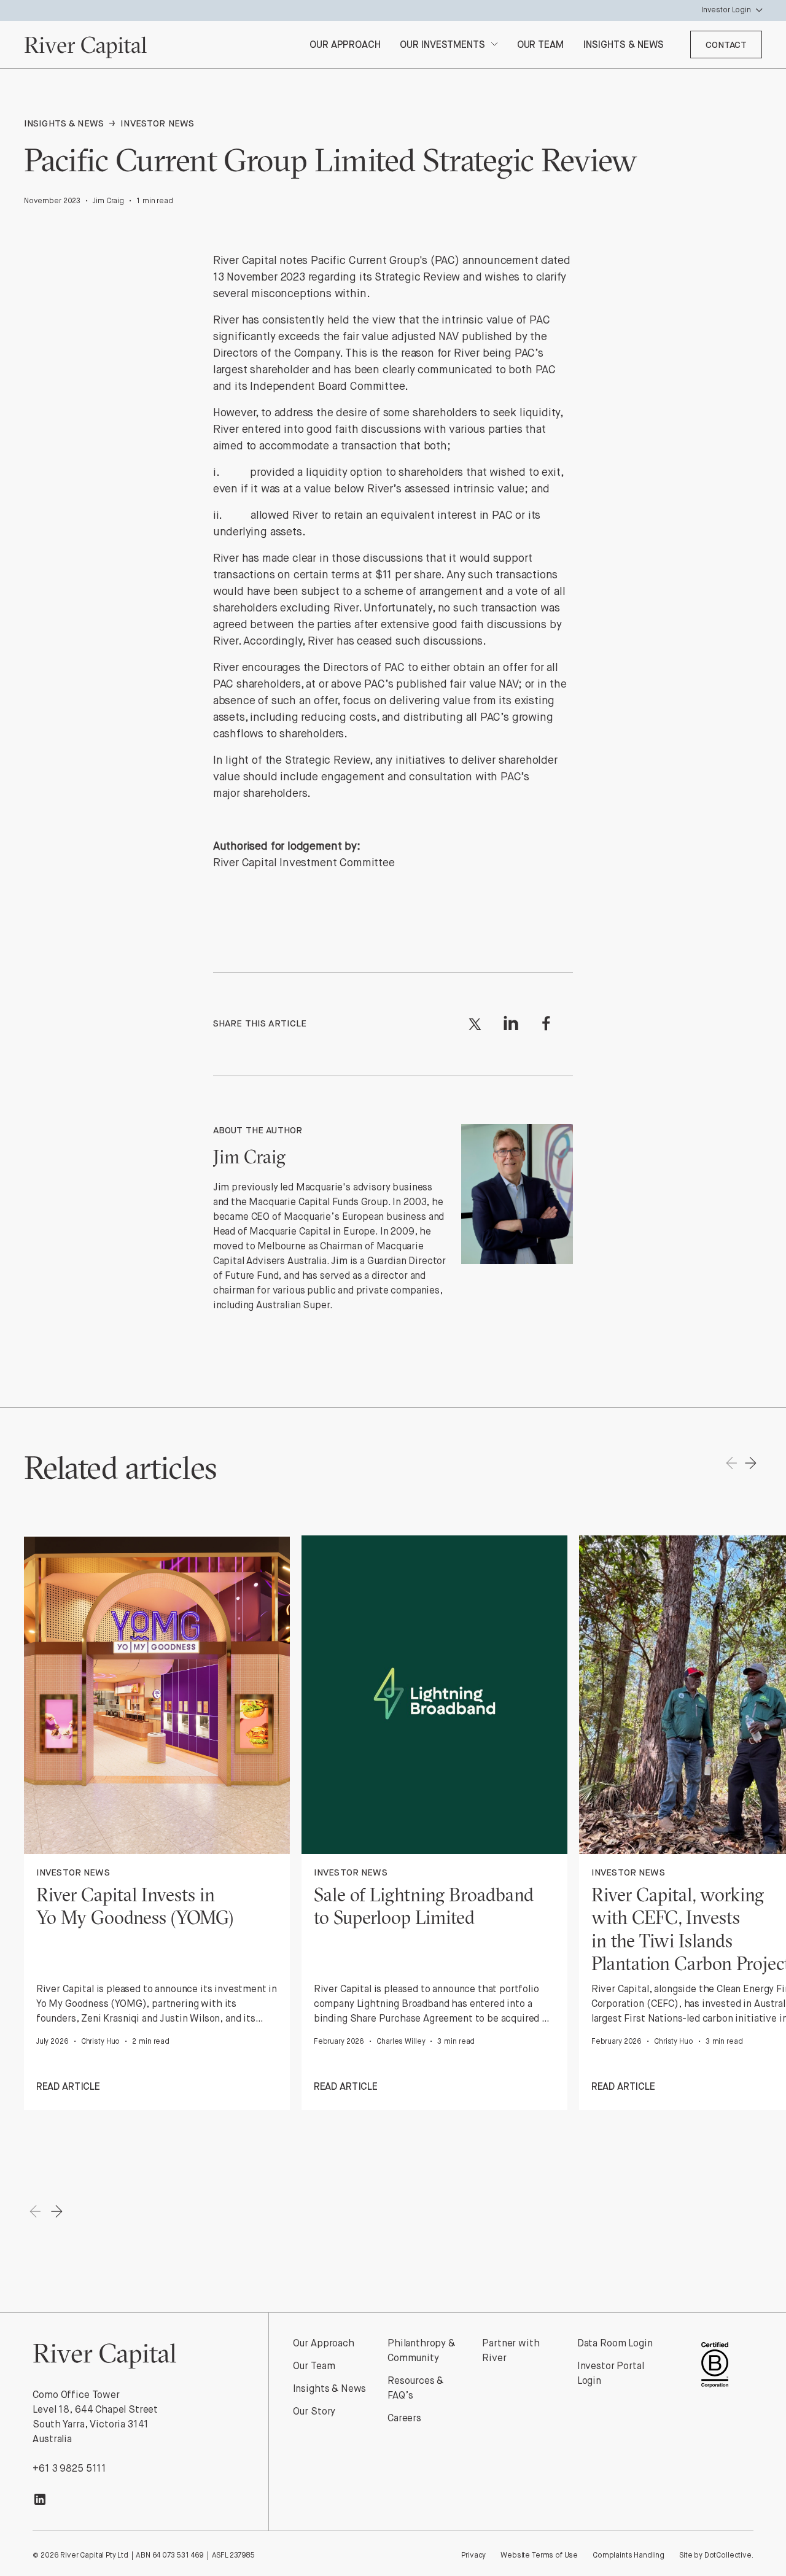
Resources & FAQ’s (415, 2389)
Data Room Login (615, 2344)
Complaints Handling (628, 2556)
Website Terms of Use (539, 2556)
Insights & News (330, 2389)
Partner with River (511, 2351)
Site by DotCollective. (716, 2556)
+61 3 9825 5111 (69, 2469)
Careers (404, 2419)
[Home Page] (85, 45)
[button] (677, 10)
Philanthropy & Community (421, 2351)
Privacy (473, 2556)
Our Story (314, 2412)
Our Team (314, 2367)
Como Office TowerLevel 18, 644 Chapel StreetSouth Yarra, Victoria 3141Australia (95, 2418)
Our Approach (324, 2344)
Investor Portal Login (611, 2374)
